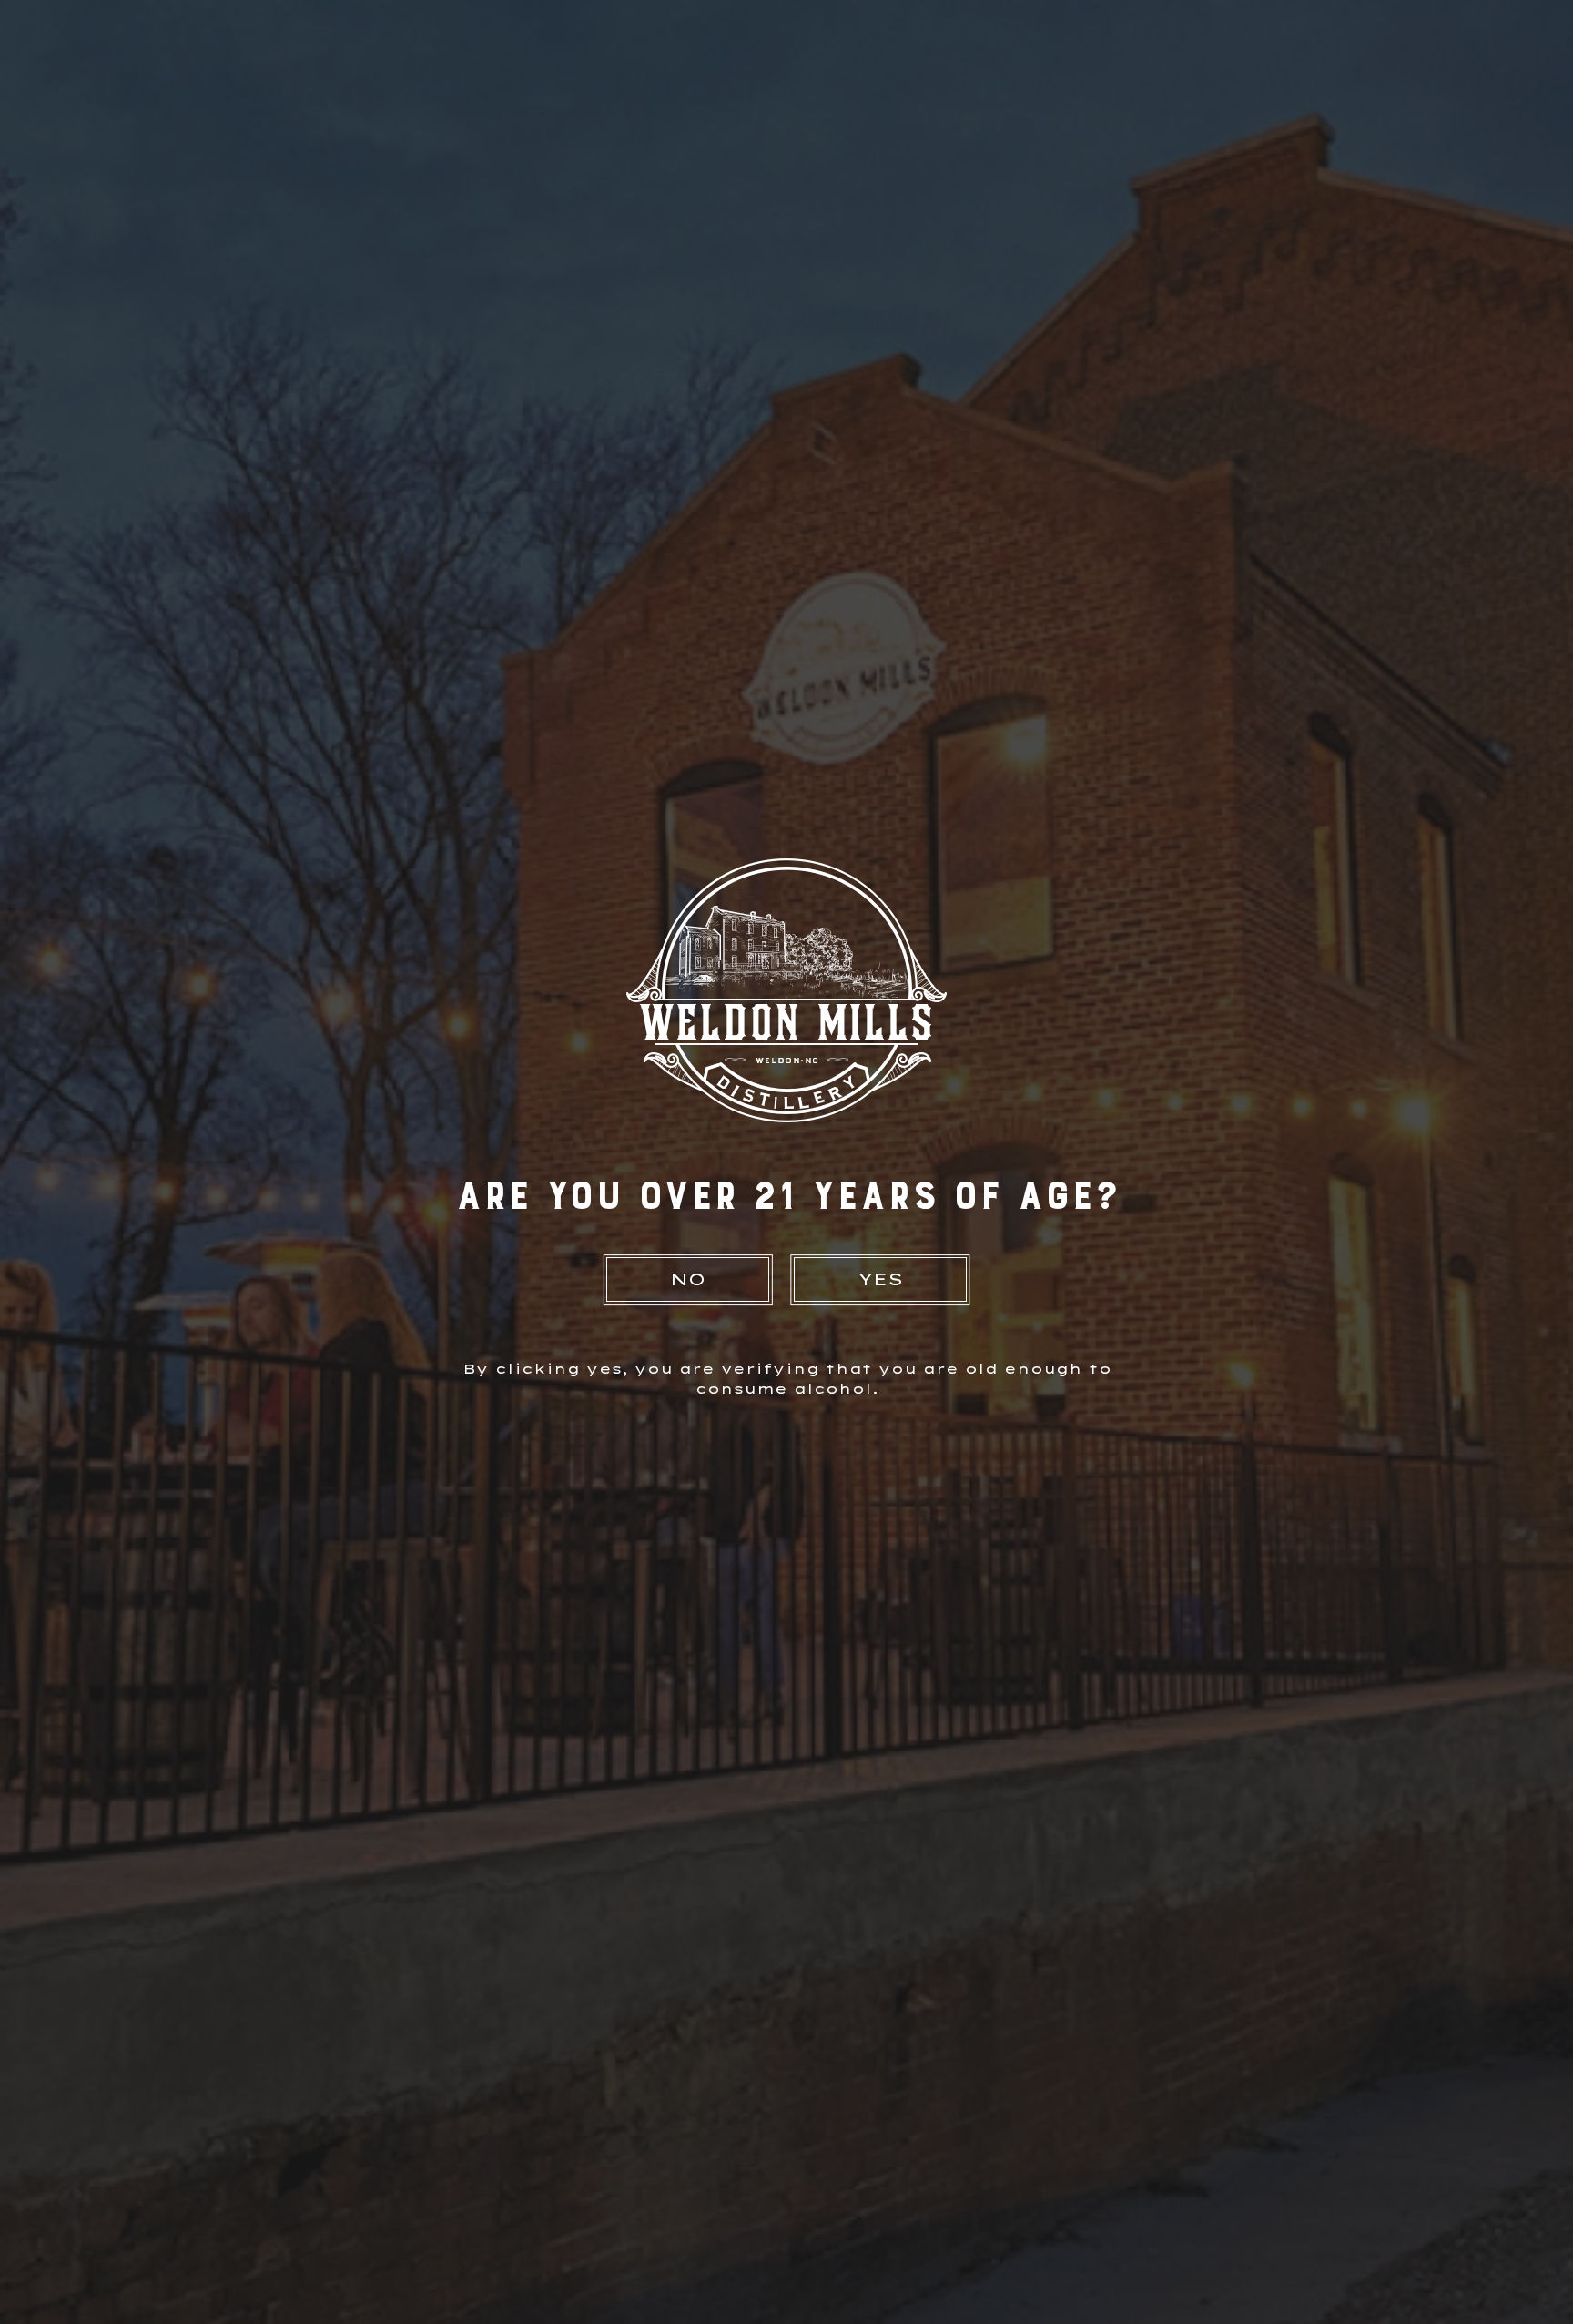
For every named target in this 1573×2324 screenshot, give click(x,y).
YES (880, 1279)
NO (688, 1279)
